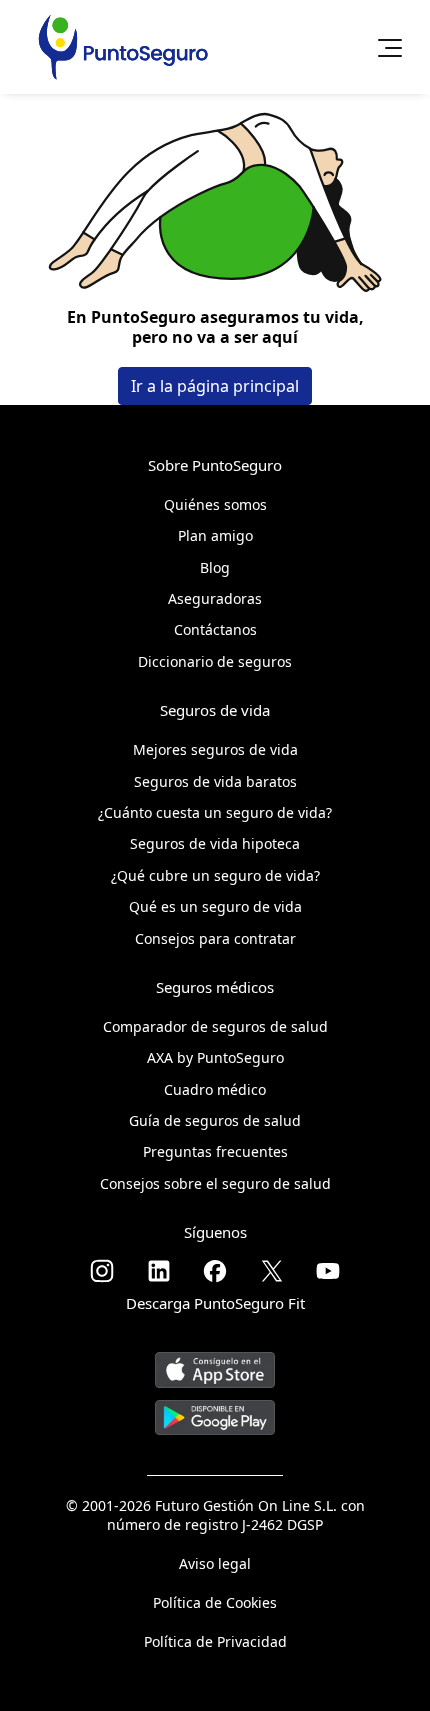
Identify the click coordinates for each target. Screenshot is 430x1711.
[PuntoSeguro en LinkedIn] (159, 1271)
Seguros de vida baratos (215, 781)
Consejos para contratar (215, 938)
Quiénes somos (215, 504)
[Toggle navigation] (384, 47)
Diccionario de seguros (215, 661)
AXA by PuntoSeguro (215, 1057)
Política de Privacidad (215, 1641)
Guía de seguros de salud (215, 1120)
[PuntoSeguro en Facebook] (215, 1271)
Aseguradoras (215, 598)
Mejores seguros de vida (215, 749)
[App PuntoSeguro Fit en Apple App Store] (215, 1362)
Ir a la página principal (215, 386)
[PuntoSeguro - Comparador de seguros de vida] (123, 47)
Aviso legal (215, 1563)
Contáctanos (215, 629)
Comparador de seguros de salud (215, 1026)
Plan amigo (215, 535)
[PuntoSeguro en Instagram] (102, 1271)
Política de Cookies (215, 1602)
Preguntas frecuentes (215, 1151)
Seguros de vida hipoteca (215, 843)
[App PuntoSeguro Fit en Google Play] (215, 1409)
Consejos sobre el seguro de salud (215, 1183)
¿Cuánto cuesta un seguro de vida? (215, 812)
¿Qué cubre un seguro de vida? (215, 875)
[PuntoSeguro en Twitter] (272, 1271)
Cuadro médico (215, 1089)
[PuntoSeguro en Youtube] (328, 1271)
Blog (215, 567)
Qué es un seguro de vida (215, 906)
